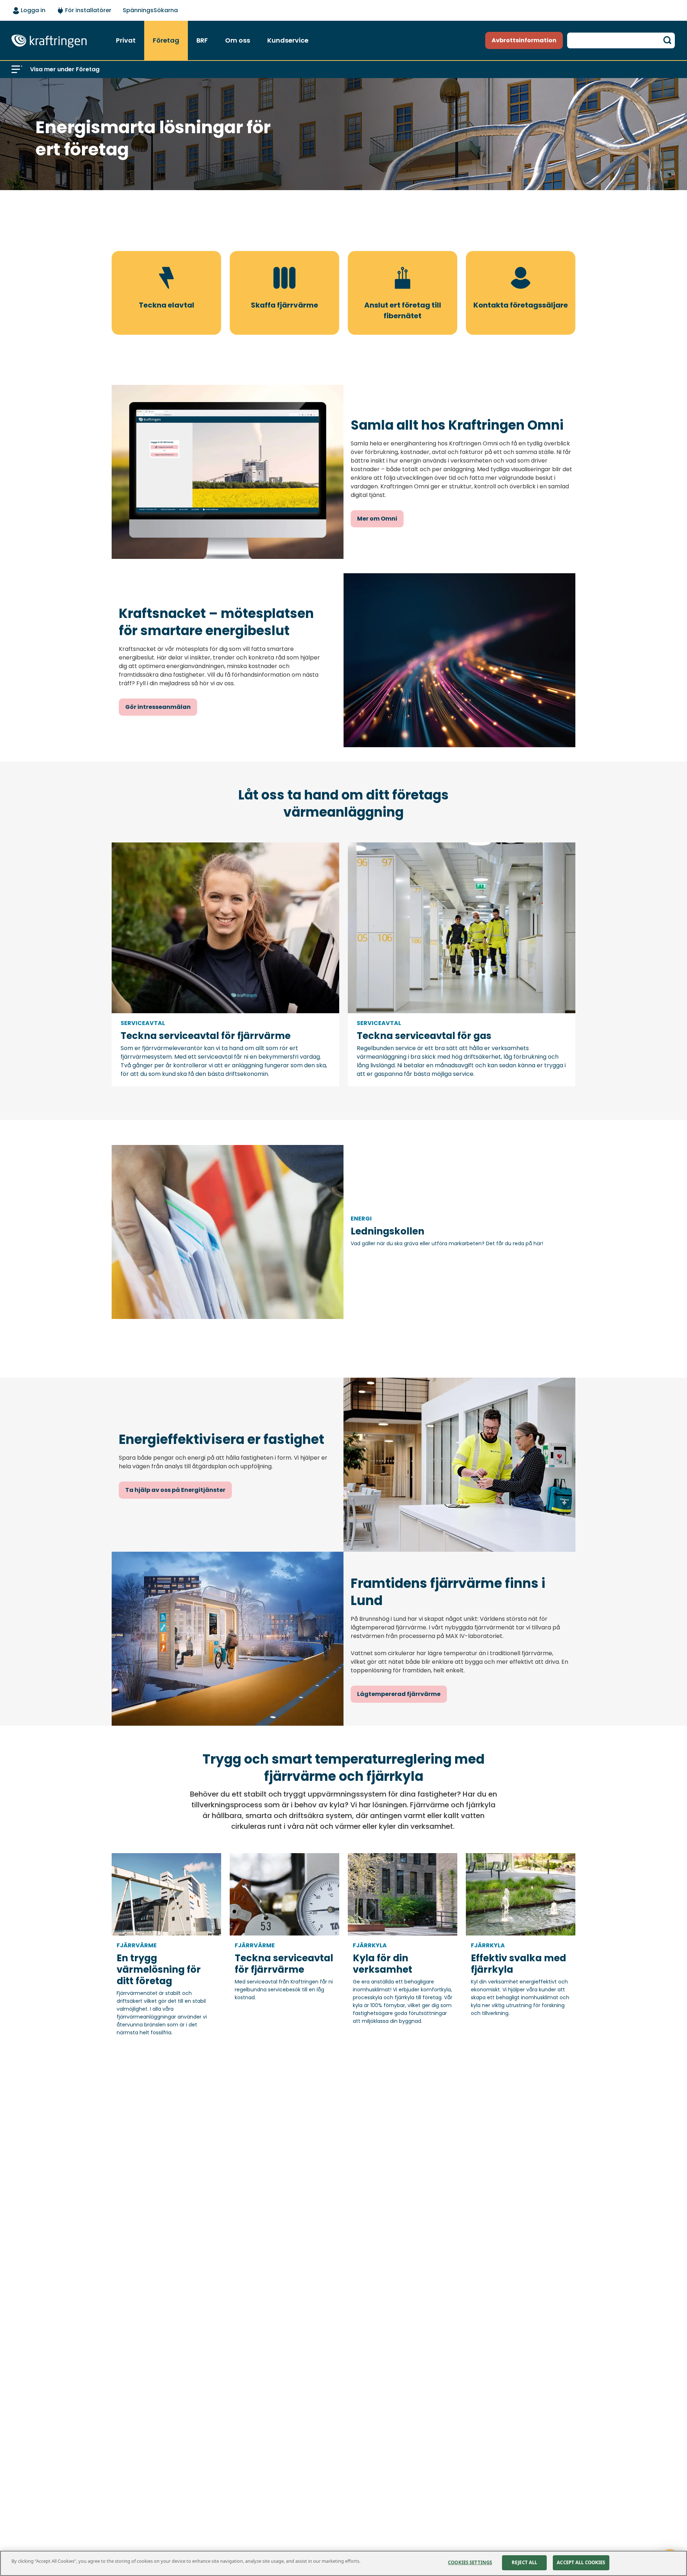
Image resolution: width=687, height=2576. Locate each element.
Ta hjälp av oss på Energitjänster (175, 1490)
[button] (17, 69)
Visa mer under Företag (65, 69)
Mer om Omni (377, 519)
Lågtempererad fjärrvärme (399, 1694)
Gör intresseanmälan (158, 707)
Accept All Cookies (581, 2562)
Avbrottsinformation (524, 40)
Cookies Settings (470, 2562)
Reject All (524, 2562)
